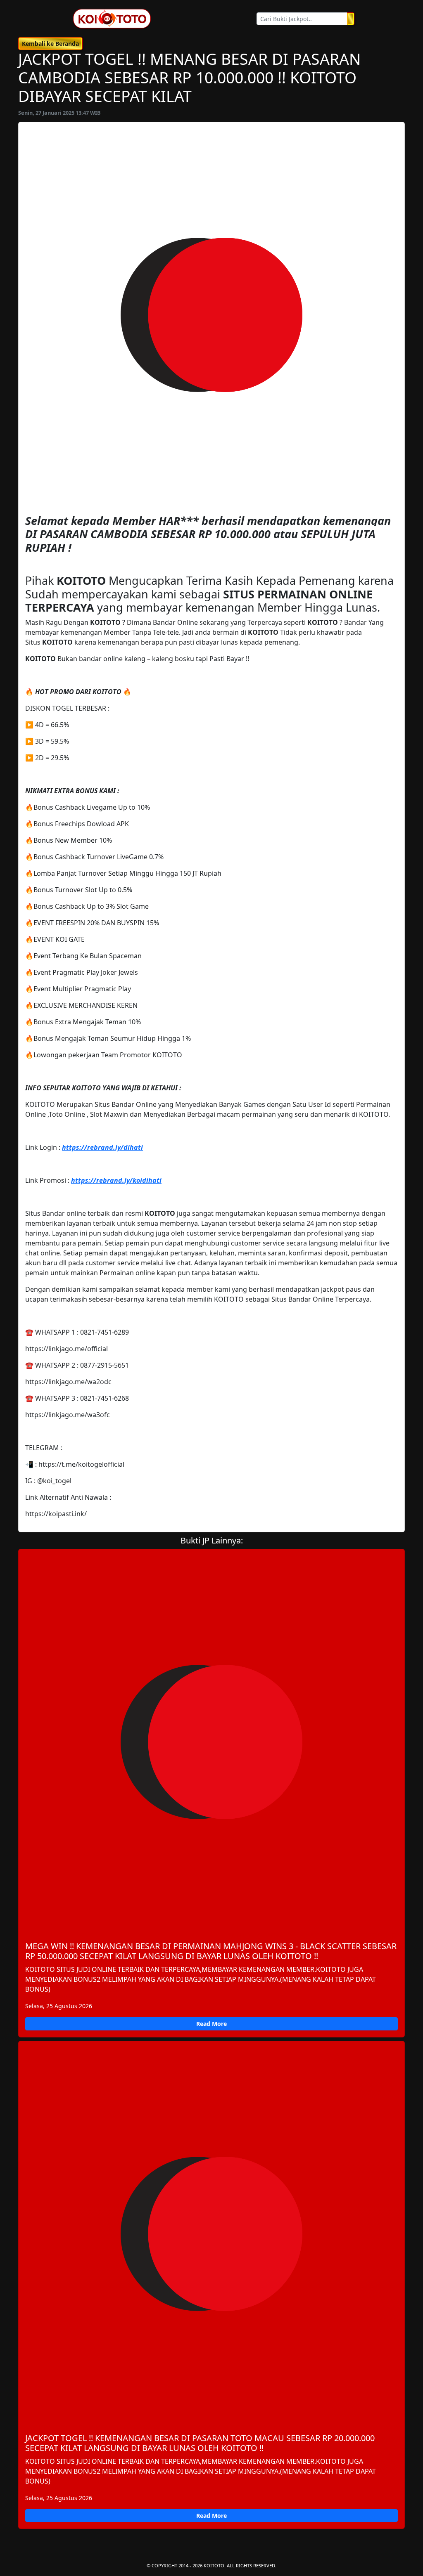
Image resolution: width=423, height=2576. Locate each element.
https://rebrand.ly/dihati (102, 1147)
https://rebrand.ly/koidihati (116, 1180)
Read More (211, 2024)
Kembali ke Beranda (50, 44)
